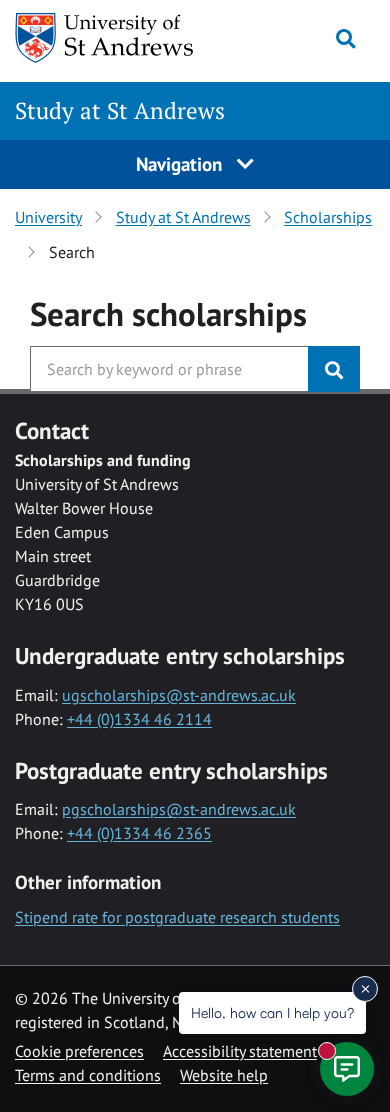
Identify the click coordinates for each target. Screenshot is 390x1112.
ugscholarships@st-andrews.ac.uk (179, 695)
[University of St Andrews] (113, 38)
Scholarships (328, 217)
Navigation (181, 163)
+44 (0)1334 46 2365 (139, 833)
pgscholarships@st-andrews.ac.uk (179, 809)
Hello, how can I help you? (272, 1012)
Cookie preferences (79, 1051)
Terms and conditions (88, 1075)
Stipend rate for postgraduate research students (177, 917)
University (48, 217)
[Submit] (334, 369)
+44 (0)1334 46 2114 (139, 719)
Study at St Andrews (120, 110)
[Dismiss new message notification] (365, 989)
